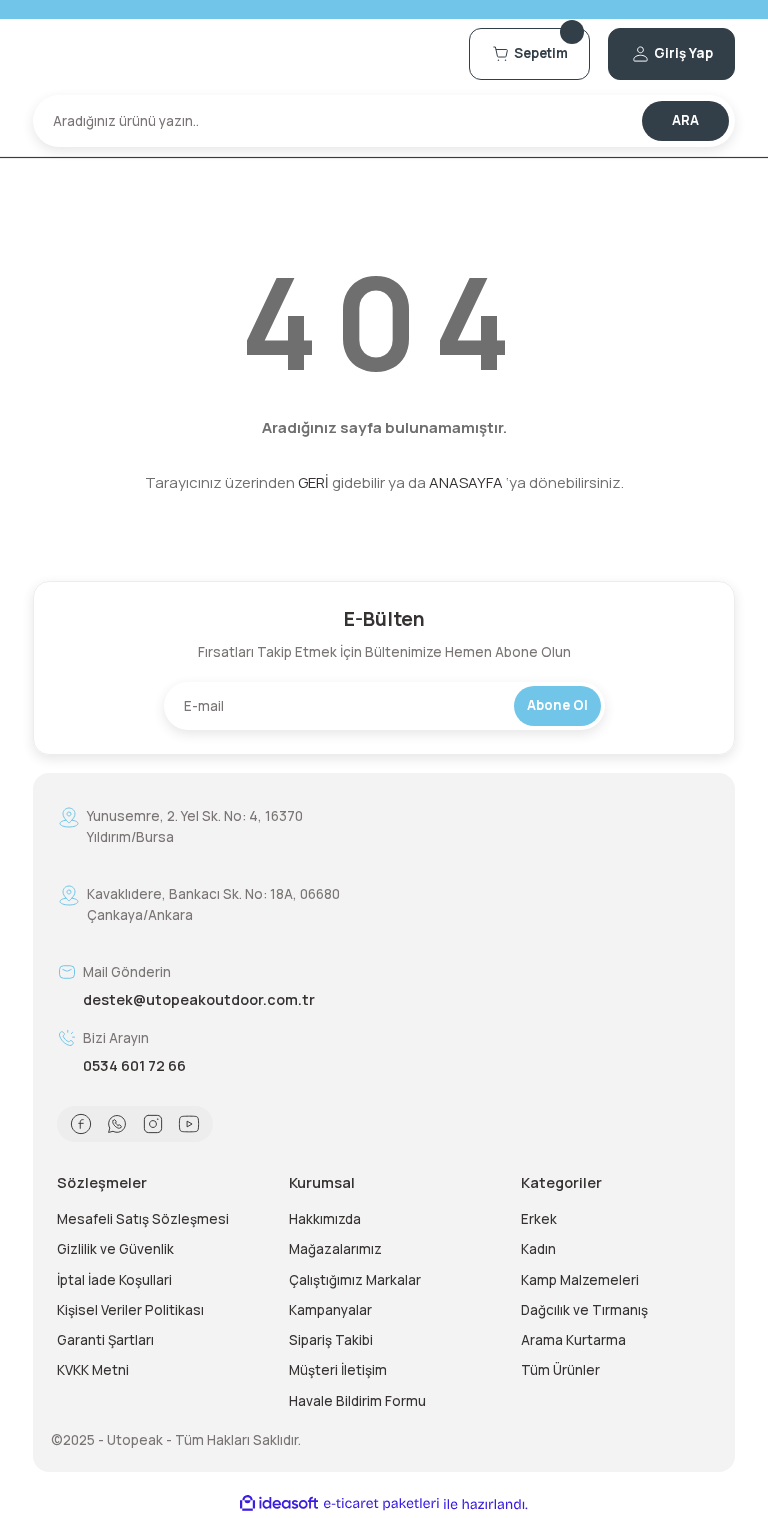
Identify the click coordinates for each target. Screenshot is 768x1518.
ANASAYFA (466, 482)
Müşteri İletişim (338, 1370)
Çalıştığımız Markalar (355, 1280)
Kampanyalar (330, 1310)
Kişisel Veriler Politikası (130, 1310)
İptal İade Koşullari (114, 1280)
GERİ (313, 482)
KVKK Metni (93, 1370)
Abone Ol (557, 705)
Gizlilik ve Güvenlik (115, 1249)
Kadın (538, 1249)
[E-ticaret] (381, 1504)
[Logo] (242, 53)
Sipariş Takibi (331, 1340)
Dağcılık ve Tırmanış (584, 1310)
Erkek (539, 1219)
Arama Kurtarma (573, 1340)
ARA (685, 120)
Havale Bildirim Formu (357, 1401)
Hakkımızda (325, 1219)
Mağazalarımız (335, 1249)
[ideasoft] (279, 1504)
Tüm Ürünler (560, 1370)
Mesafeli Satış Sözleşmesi (143, 1219)
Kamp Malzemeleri (580, 1280)
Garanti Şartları (105, 1340)
